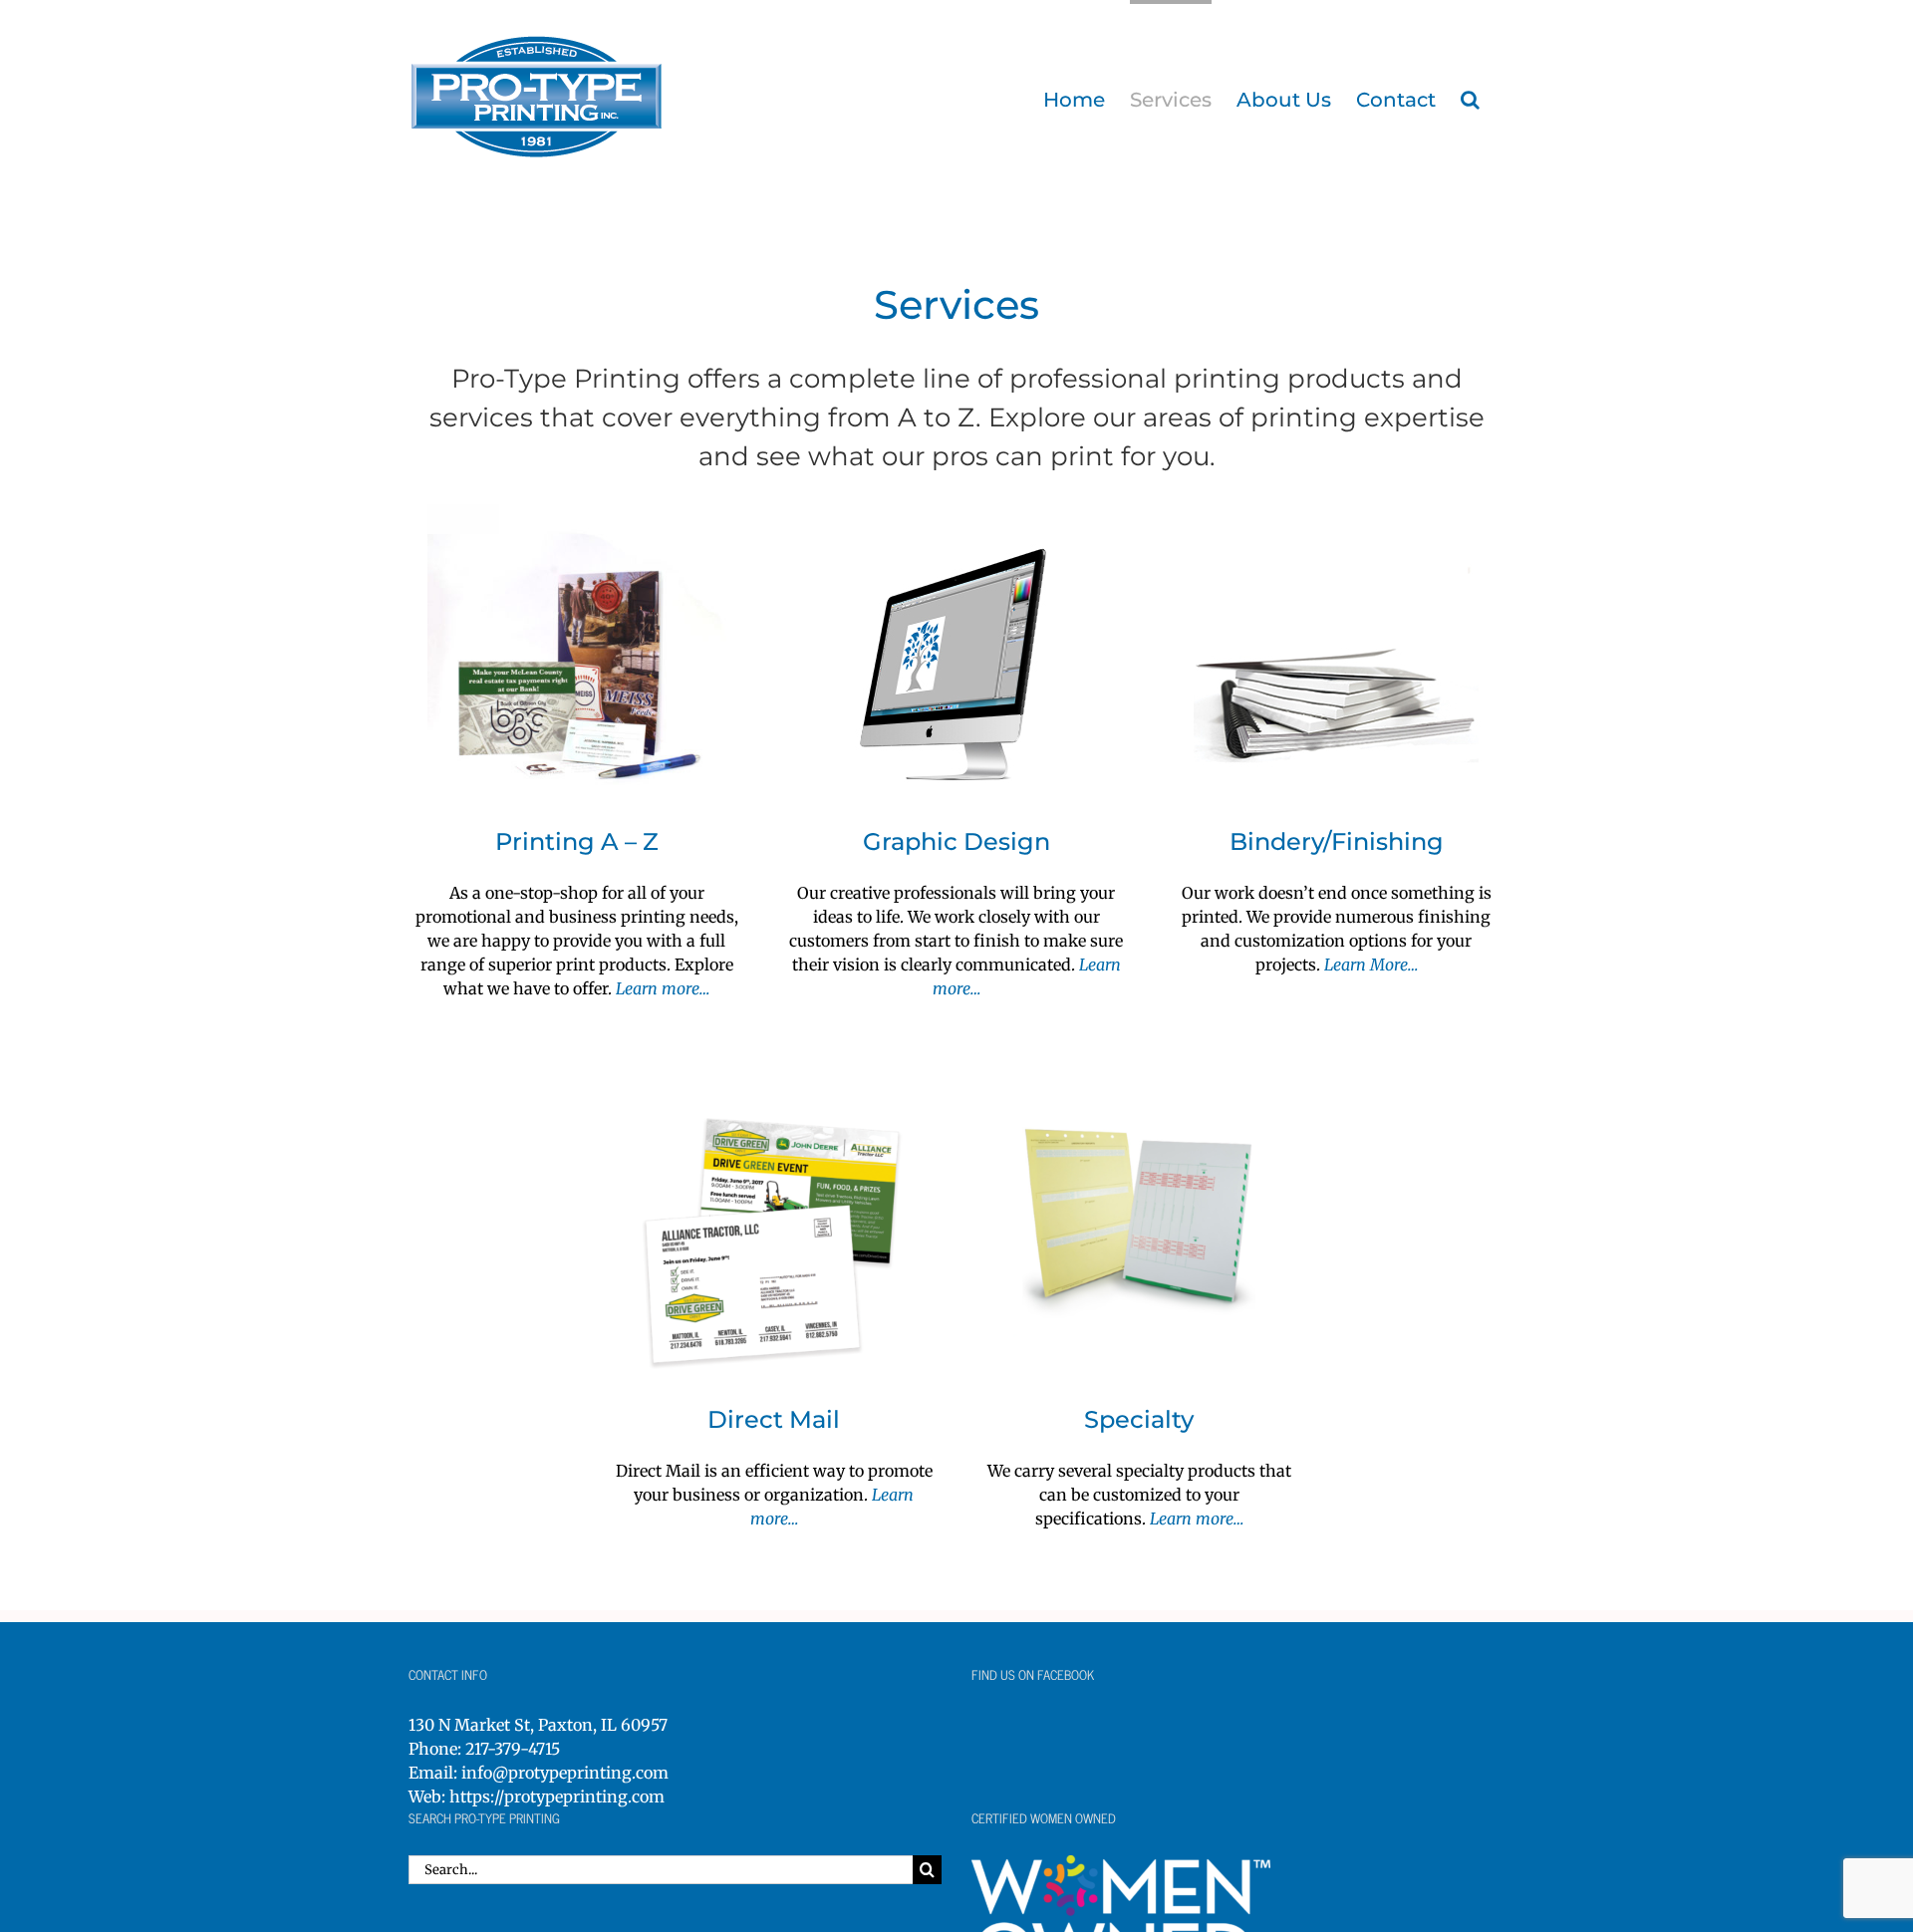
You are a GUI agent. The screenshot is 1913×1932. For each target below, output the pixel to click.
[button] (1470, 98)
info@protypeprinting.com (565, 1773)
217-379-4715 (513, 1749)
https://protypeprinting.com (557, 1796)
